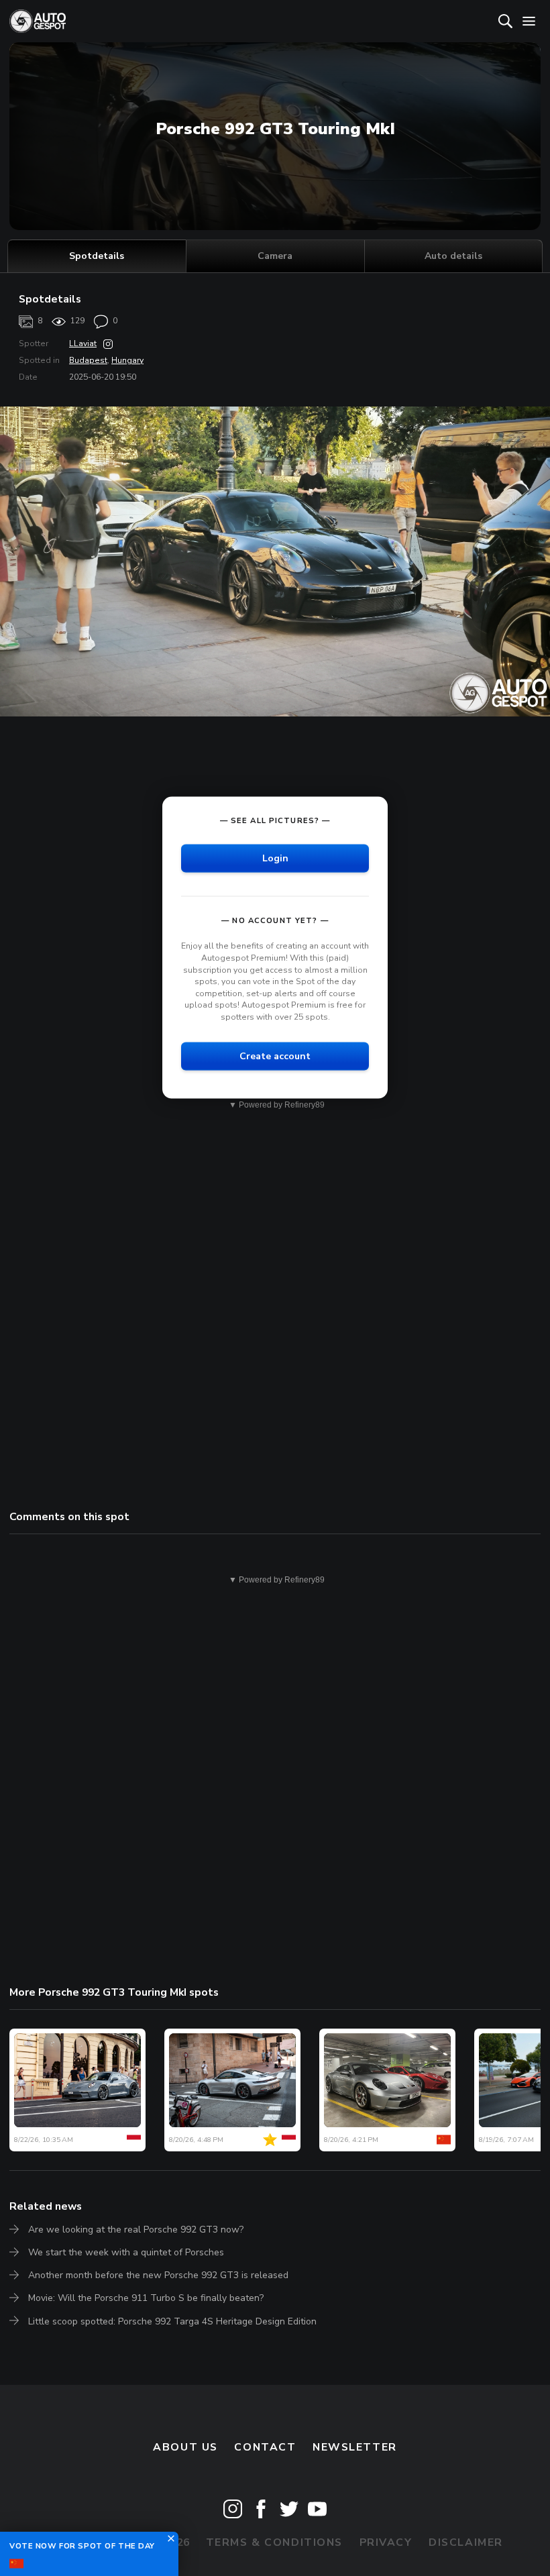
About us (185, 2447)
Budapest (88, 360)
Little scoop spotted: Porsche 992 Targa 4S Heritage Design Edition (172, 2321)
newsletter (355, 2447)
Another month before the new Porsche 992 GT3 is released (158, 2275)
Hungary (127, 360)
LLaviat (83, 343)
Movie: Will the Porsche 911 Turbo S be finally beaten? (146, 2298)
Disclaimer (466, 2542)
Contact (265, 2447)
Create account (275, 1056)
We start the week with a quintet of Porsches (126, 2252)
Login (275, 858)
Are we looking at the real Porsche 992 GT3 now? (136, 2230)
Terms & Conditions (274, 2542)
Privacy (386, 2542)
